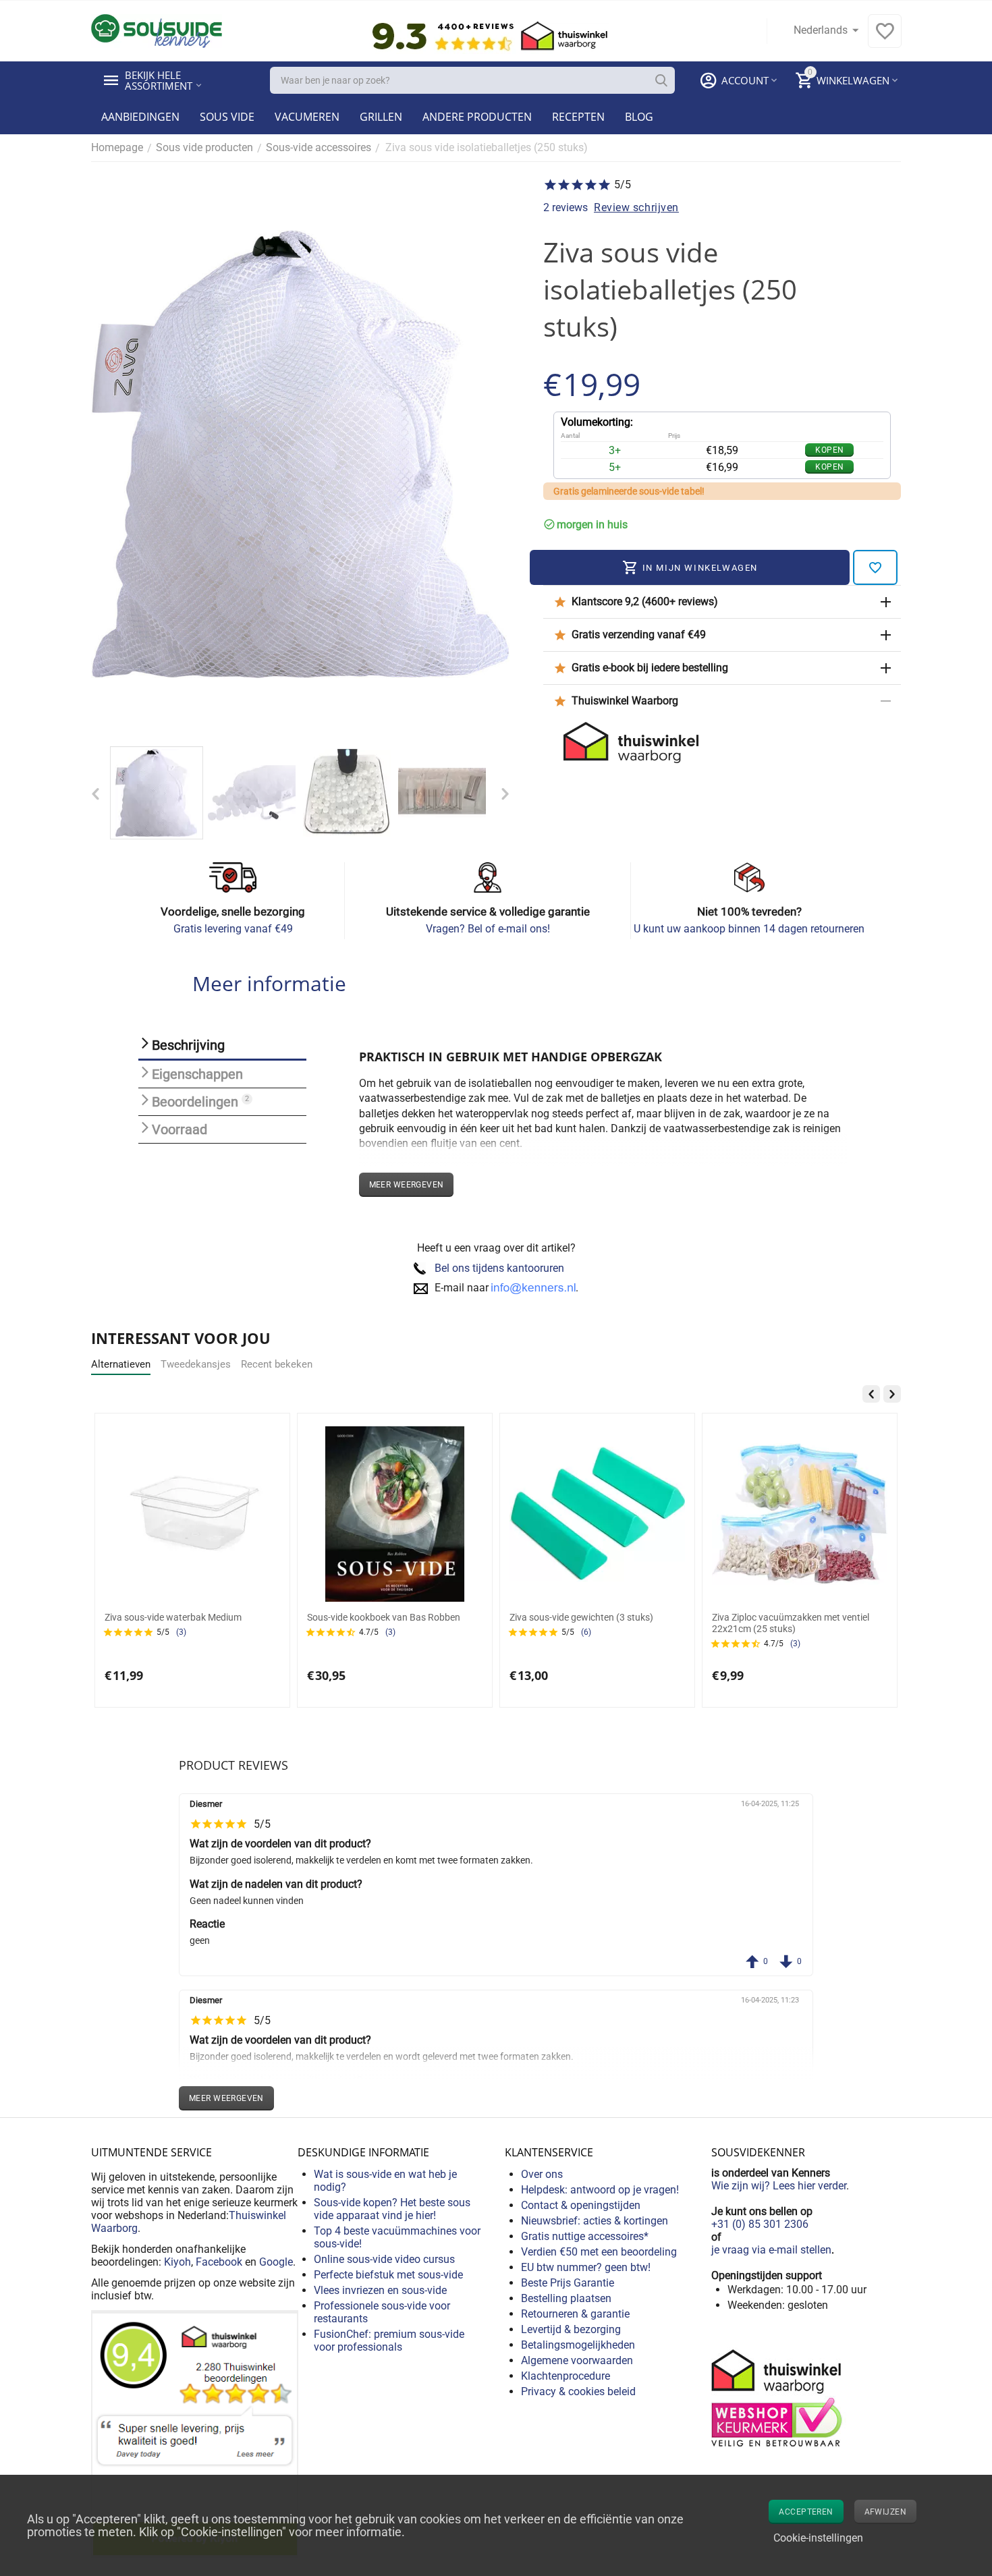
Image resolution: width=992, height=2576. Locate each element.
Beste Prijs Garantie (568, 2283)
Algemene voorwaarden (577, 2360)
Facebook (219, 2262)
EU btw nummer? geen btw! (586, 2267)
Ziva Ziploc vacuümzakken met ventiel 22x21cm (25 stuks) (791, 1623)
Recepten (578, 117)
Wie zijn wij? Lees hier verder (779, 2186)
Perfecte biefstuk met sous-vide (388, 2275)
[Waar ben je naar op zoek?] (661, 80)
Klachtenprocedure (566, 2376)
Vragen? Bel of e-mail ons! (488, 929)
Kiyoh (177, 2262)
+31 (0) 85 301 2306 (760, 2224)
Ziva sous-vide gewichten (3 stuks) (581, 1617)
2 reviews (566, 207)
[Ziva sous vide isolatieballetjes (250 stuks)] (300, 454)
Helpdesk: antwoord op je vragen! (600, 2190)
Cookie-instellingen (818, 2538)
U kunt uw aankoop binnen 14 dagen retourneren (749, 929)
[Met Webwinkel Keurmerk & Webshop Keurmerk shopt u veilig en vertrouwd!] (779, 2397)
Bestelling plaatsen (566, 2298)
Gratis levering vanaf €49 (233, 929)
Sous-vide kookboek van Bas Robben (384, 1617)
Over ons (542, 2174)
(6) (586, 1632)
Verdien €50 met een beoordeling (599, 2252)
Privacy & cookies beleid (578, 2391)
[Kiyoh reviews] (195, 2434)
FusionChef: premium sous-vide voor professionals (389, 2341)
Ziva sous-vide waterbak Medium (173, 1617)
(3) (181, 1632)
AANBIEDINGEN (140, 117)
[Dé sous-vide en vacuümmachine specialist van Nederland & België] (157, 30)
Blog (639, 117)
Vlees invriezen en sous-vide (380, 2290)
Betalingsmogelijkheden (578, 2345)
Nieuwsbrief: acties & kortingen (595, 2221)
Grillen (381, 117)
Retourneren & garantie (575, 2314)
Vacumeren (307, 117)
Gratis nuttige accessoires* (585, 2236)
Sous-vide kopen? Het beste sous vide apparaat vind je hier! (392, 2209)
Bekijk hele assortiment (159, 80)
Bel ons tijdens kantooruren (499, 1268)
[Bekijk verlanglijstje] (885, 38)
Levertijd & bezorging (571, 2329)
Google (276, 2262)
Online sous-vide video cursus (384, 2259)
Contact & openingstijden (581, 2205)
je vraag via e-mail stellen (771, 2250)
